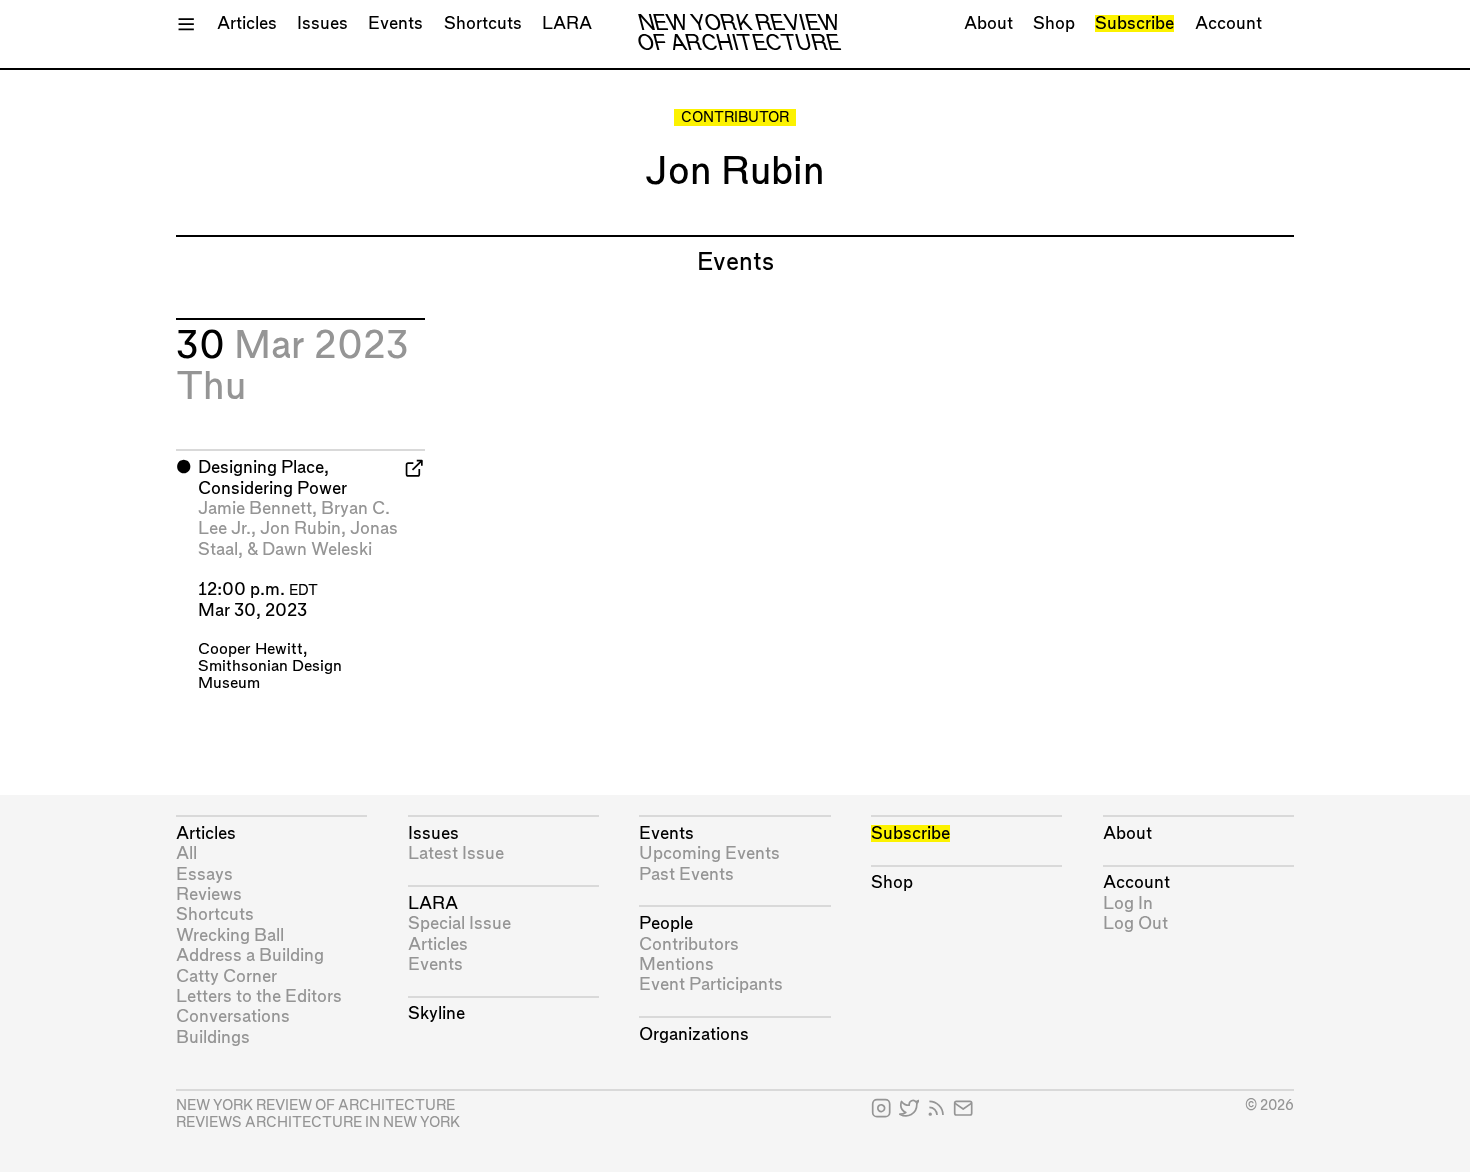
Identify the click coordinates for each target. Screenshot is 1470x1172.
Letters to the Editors (259, 996)
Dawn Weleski (317, 549)
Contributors (689, 944)
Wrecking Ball (230, 935)
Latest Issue (456, 853)
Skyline (436, 1013)
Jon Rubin (300, 528)
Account (1228, 23)
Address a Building (250, 955)
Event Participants (711, 984)
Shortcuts (483, 23)
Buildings (213, 1037)
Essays (204, 874)
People (666, 923)
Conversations (233, 1016)
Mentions (676, 964)
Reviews (209, 894)
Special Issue (459, 923)
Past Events (686, 874)
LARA (567, 23)
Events (395, 23)
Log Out (1135, 923)
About (988, 23)
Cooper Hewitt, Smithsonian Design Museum (270, 666)
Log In (1128, 903)
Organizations (694, 1034)
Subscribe (1134, 23)
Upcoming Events (709, 853)
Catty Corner (226, 976)
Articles (247, 23)
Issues (322, 23)
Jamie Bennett (255, 508)
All (186, 853)
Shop (1054, 23)
